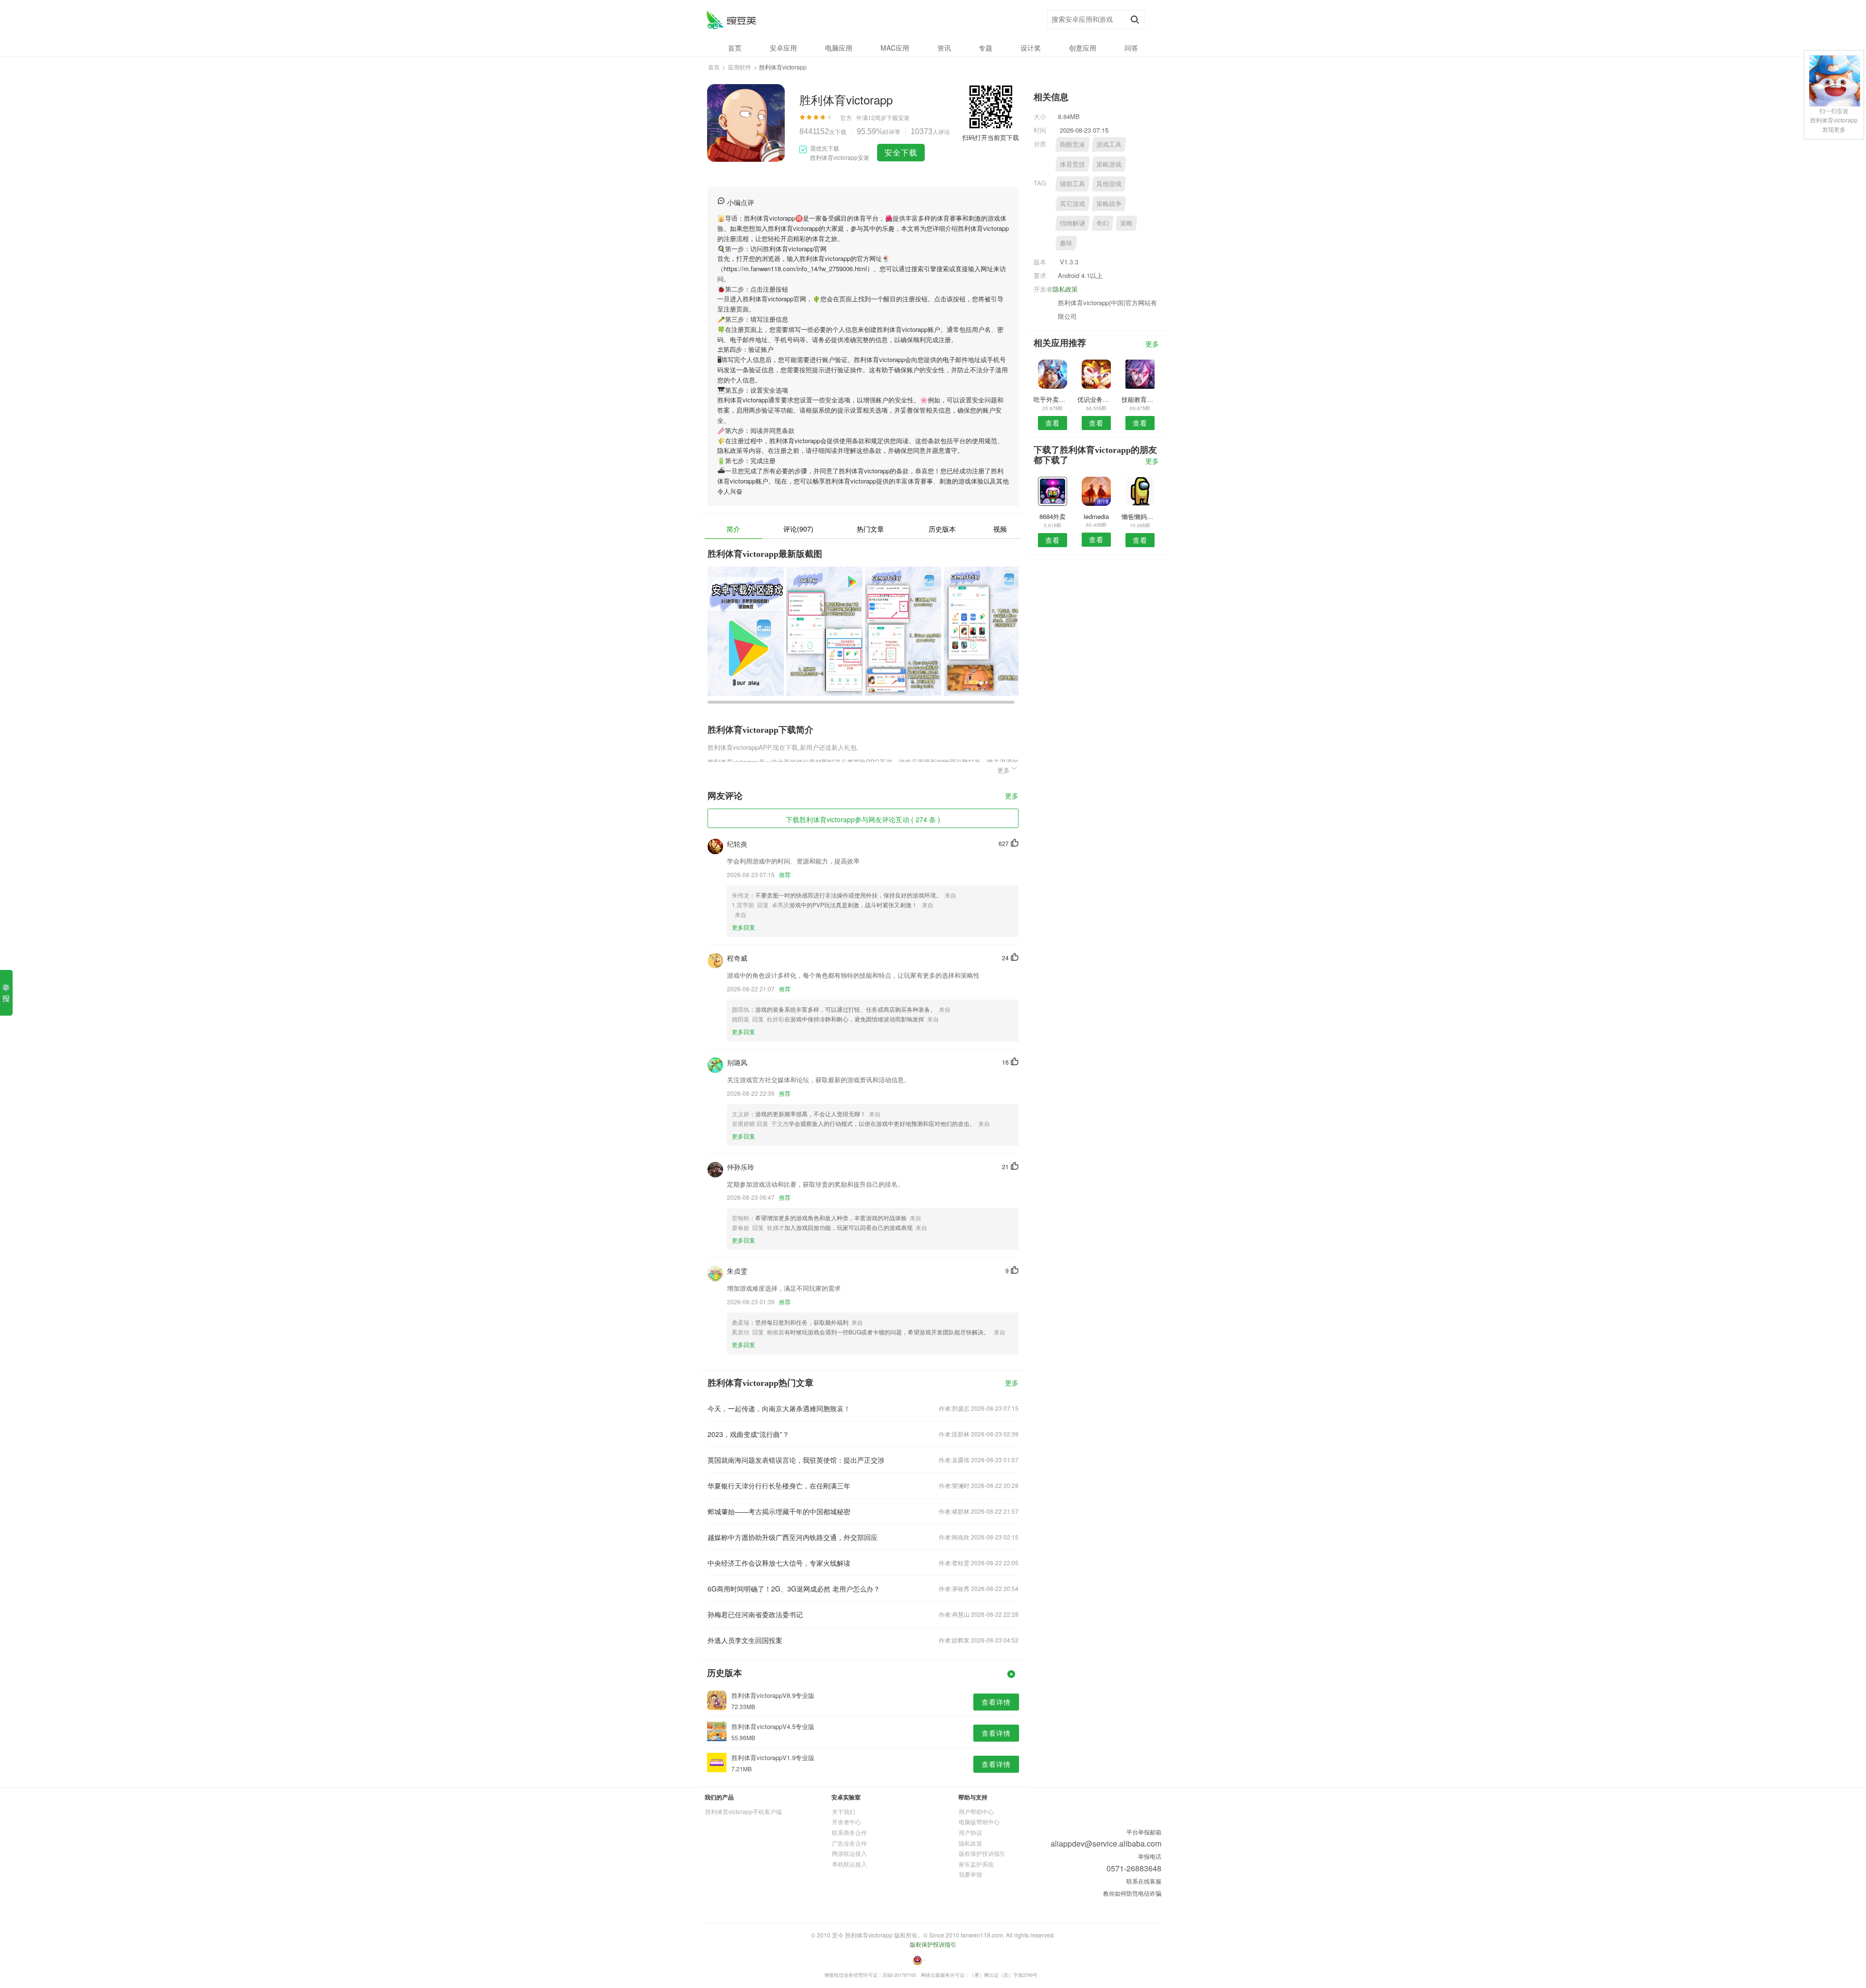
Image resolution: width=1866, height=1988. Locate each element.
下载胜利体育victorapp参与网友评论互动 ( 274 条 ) (863, 819)
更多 (1012, 796)
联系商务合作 (849, 1832)
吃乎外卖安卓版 (1052, 399)
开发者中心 (847, 1822)
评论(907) (798, 529)
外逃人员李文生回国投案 (745, 1640)
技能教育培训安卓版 (1140, 399)
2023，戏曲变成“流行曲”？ (748, 1434)
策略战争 (1109, 203)
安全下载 (901, 152)
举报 (6, 993)
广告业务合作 (849, 1843)
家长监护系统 (976, 1864)
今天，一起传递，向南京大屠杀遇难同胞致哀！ (779, 1408)
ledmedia (1096, 516)
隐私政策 (1065, 289)
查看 (1053, 423)
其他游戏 (1109, 183)
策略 (1126, 223)
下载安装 (898, 117)
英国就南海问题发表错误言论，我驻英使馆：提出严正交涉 (796, 1460)
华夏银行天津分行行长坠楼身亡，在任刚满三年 (779, 1486)
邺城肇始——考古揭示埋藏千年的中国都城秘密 (779, 1511)
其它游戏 (1072, 203)
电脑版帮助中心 (979, 1822)
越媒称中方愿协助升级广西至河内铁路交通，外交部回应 (793, 1537)
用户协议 (970, 1832)
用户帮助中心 (976, 1811)
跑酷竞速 (1072, 144)
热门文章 (870, 529)
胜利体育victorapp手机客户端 (743, 1811)
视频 (1000, 529)
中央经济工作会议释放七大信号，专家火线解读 (779, 1563)
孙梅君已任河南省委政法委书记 (755, 1614)
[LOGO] (731, 20)
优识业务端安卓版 (1096, 399)
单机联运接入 (849, 1864)
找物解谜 (1072, 223)
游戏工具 (1109, 144)
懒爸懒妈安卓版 (1140, 516)
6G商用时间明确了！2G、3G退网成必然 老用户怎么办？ (794, 1589)
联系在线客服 (1144, 1881)
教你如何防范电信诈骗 (1132, 1893)
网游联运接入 (849, 1853)
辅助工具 (1072, 183)
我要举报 (970, 1874)
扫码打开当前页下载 (991, 137)
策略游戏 (1109, 164)
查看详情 (996, 1702)
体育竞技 (1072, 164)
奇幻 (1103, 223)
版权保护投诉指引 (982, 1853)
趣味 (1066, 243)
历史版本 (942, 529)
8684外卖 (1053, 516)
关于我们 (844, 1811)
